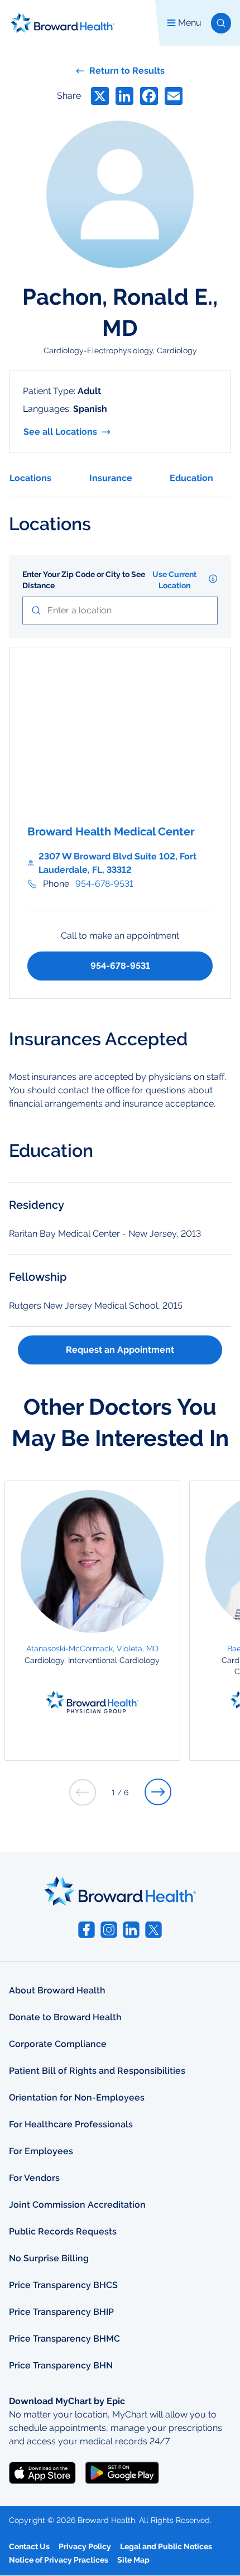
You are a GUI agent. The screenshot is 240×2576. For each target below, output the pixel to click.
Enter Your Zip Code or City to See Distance (84, 580)
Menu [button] (190, 23)
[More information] (213, 579)
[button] (221, 23)
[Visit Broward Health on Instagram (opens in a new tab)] (109, 1930)
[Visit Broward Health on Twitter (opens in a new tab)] (153, 1930)
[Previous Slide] (83, 1792)
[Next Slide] (158, 1792)
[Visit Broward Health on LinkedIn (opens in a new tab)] (131, 1930)
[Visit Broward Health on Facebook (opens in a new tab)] (87, 1930)
